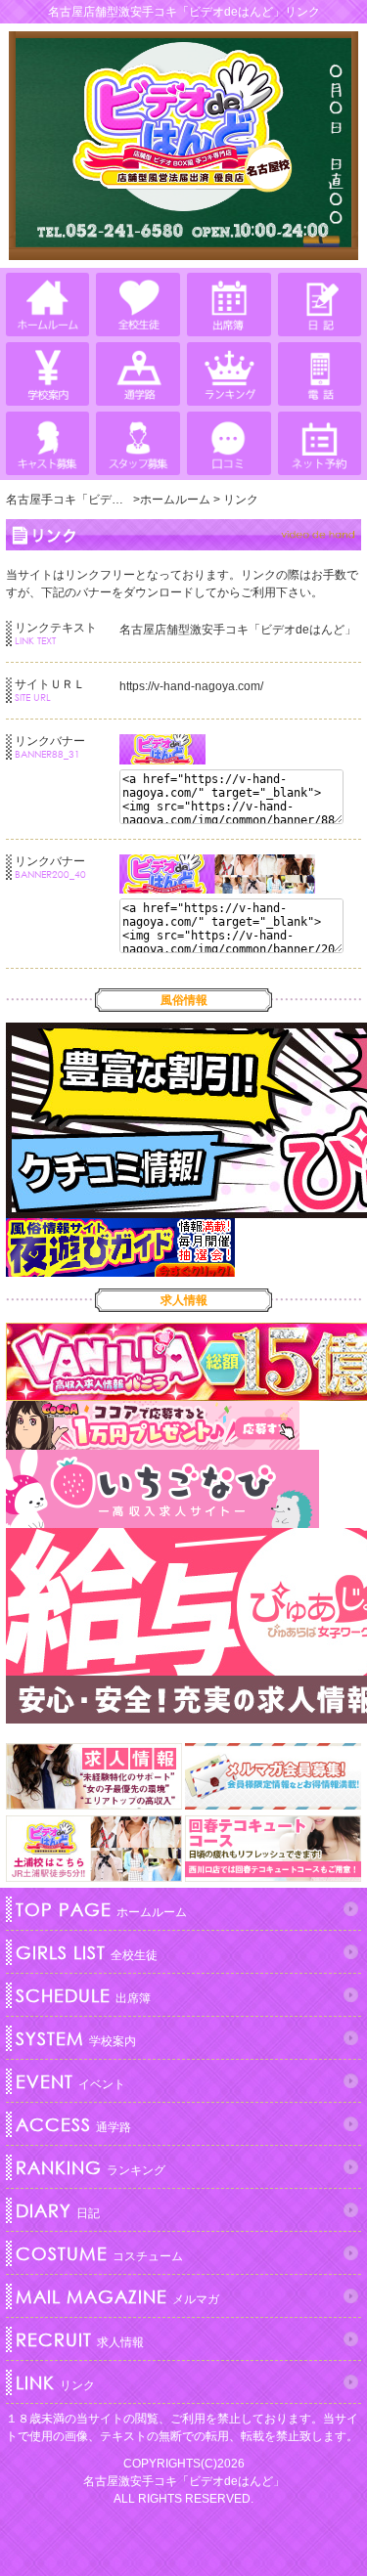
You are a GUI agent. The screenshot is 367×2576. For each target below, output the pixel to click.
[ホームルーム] (47, 305)
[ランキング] (229, 374)
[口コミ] (229, 443)
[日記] (320, 305)
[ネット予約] (320, 443)
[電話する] (320, 374)
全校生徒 (87, 1952)
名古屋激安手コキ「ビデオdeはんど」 (184, 2481)
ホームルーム (101, 1909)
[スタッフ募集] (138, 443)
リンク (55, 2382)
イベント (70, 2081)
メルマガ (117, 2296)
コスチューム (99, 2253)
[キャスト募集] (47, 443)
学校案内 (76, 2038)
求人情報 (80, 2339)
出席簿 (83, 1995)
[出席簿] (229, 305)
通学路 (73, 2124)
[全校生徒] (138, 305)
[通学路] (138, 374)
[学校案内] (47, 374)
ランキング (91, 2167)
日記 (58, 2210)
